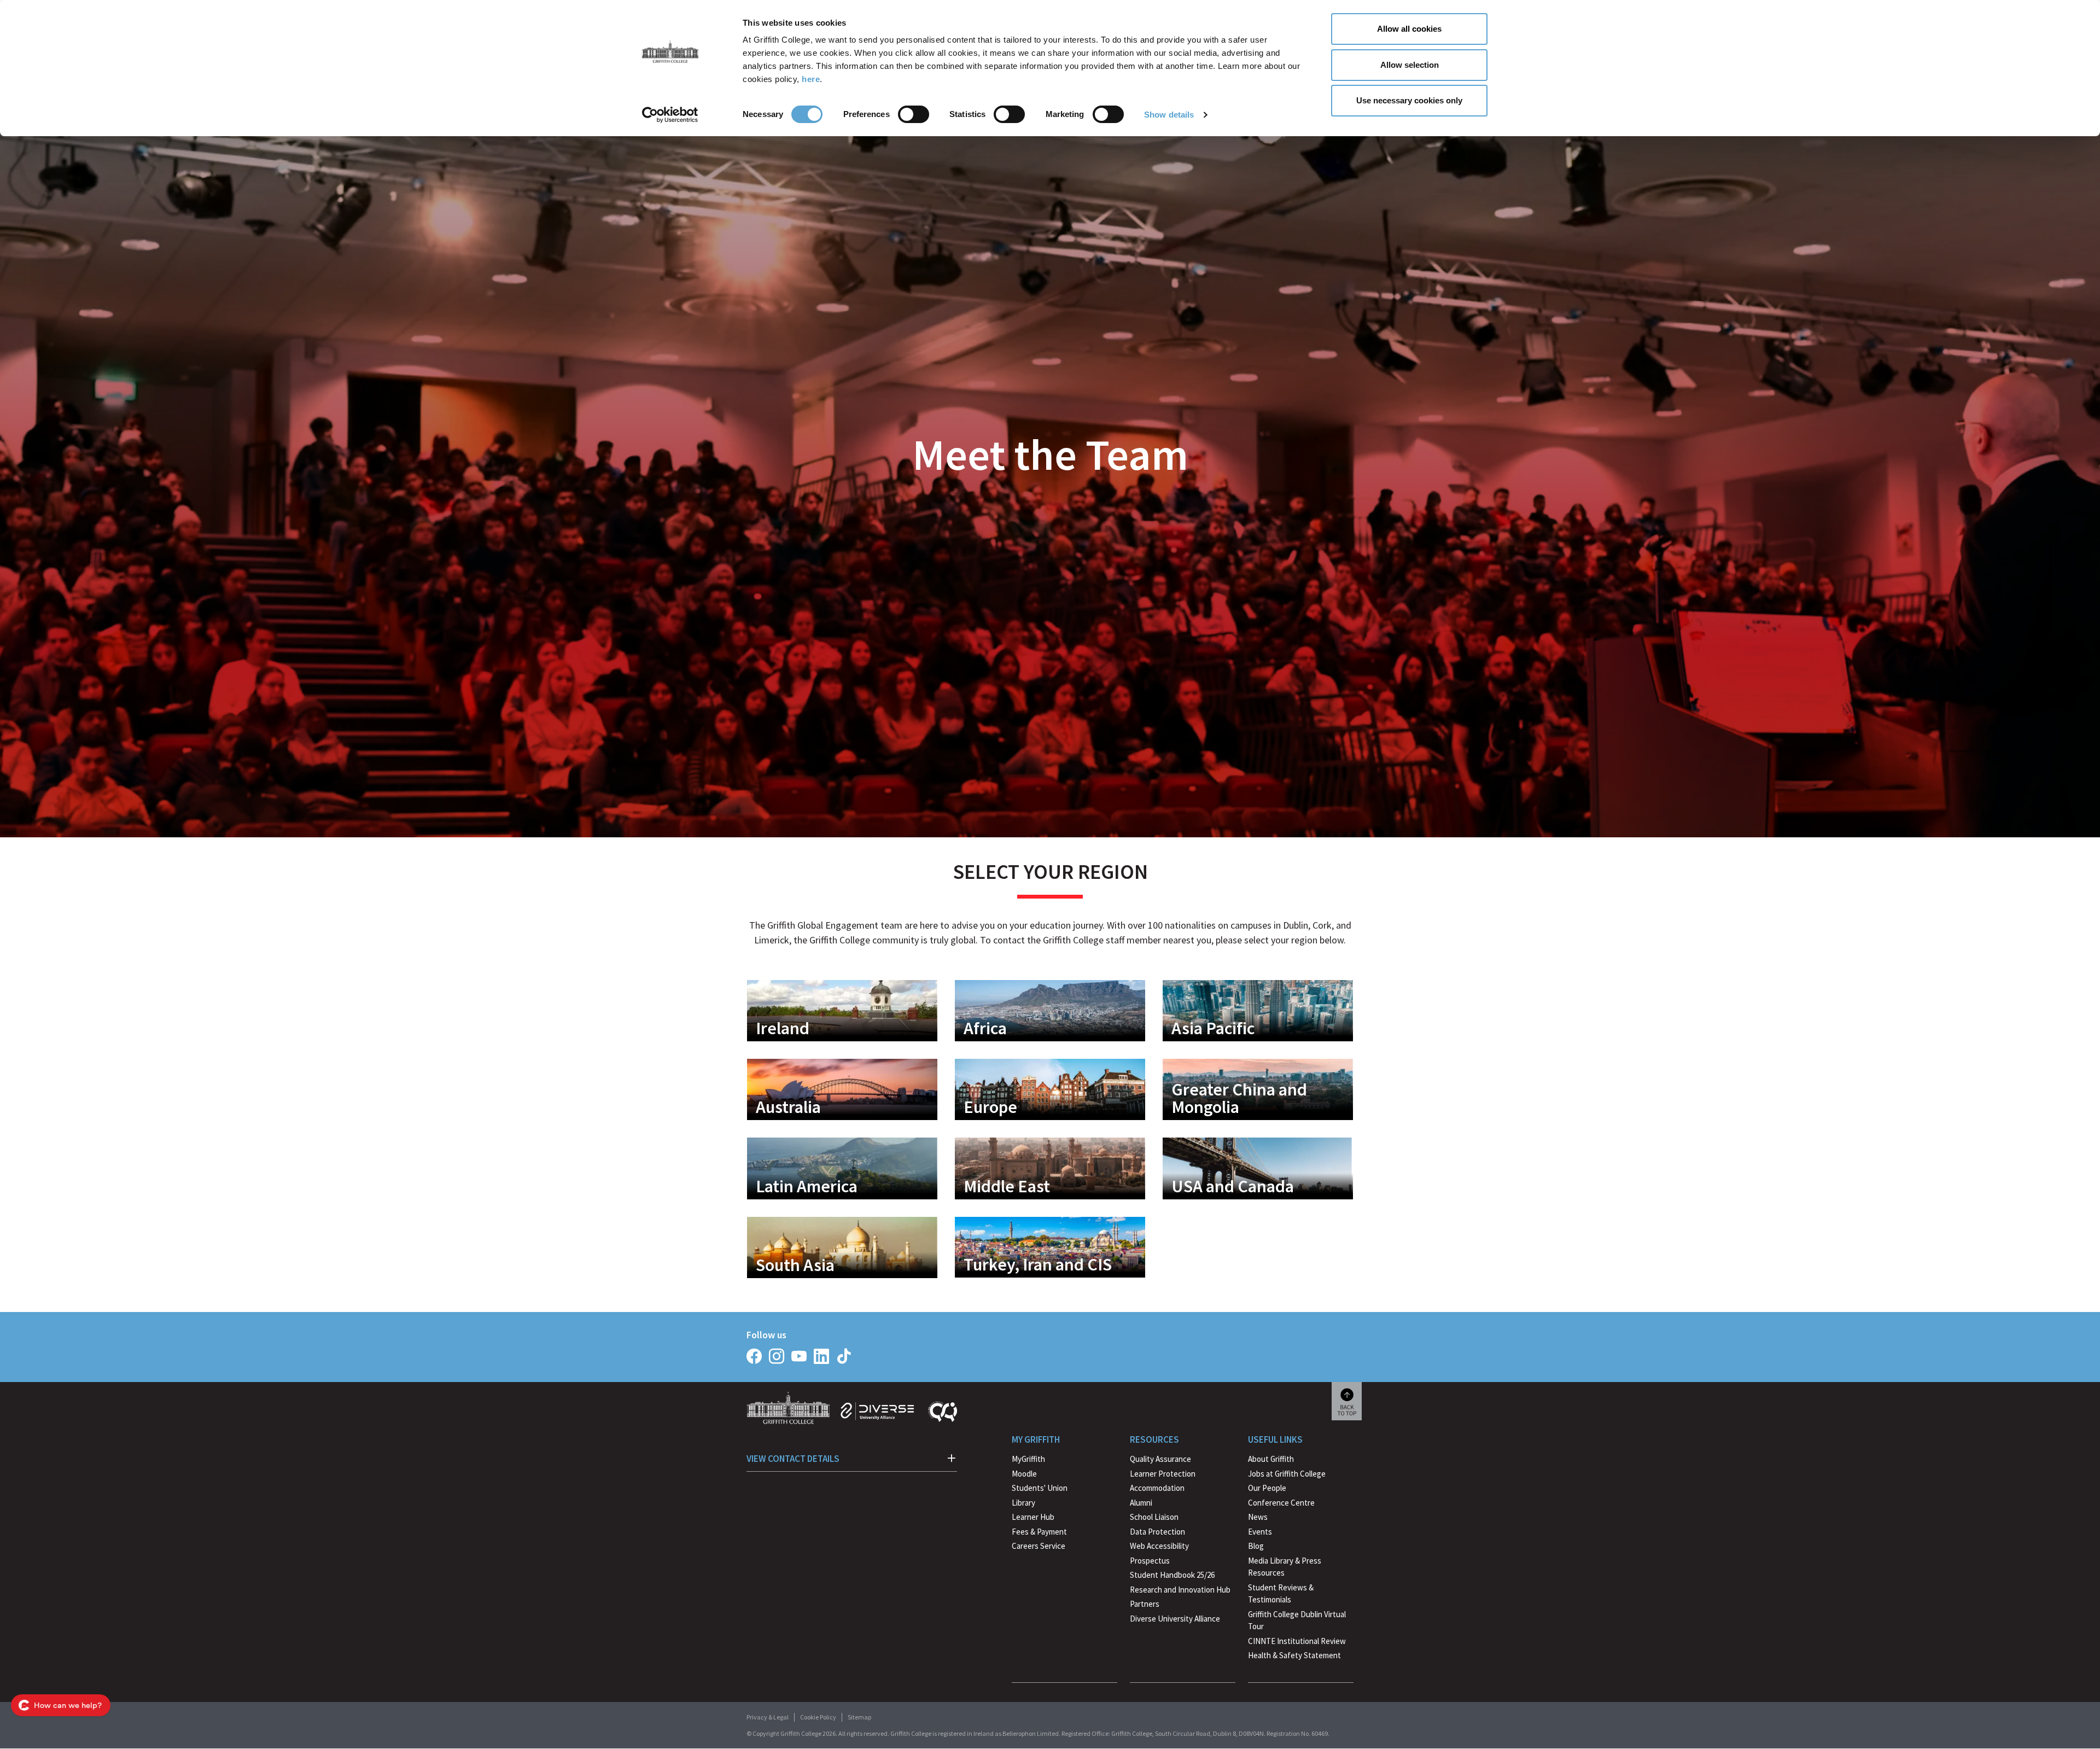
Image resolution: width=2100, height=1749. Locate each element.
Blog (1256, 1546)
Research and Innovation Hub (1180, 1590)
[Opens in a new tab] (754, 1356)
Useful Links (1275, 1439)
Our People (1267, 1488)
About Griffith (1271, 1459)
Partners (1145, 1604)
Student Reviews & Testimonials (1281, 1594)
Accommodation (1157, 1488)
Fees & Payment (1039, 1532)
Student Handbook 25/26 (1172, 1575)
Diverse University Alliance (1175, 1619)
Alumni (1141, 1503)
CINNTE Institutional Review (1297, 1641)
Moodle (1024, 1474)
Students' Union (1040, 1488)
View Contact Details (793, 1459)
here (811, 79)
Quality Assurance (1160, 1459)
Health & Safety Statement (1294, 1657)
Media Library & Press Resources (1285, 1567)
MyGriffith (1028, 1459)
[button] (842, 1011)
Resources (1154, 1439)
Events (1260, 1532)
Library (1023, 1503)
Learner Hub (1033, 1517)
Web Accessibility (1159, 1546)
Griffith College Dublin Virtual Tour (1297, 1620)
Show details (1169, 115)
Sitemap (859, 1717)
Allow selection (1410, 65)
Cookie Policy (818, 1717)
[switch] (914, 114)
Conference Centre (1281, 1503)
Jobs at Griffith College (1287, 1474)
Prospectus (1150, 1561)
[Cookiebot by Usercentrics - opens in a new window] (670, 115)
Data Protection (1157, 1532)
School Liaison (1154, 1517)
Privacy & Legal (768, 1717)
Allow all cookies (1409, 29)
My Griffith (1036, 1439)
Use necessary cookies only (1409, 100)
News (1258, 1517)
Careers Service (1039, 1546)
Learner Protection (1163, 1474)
